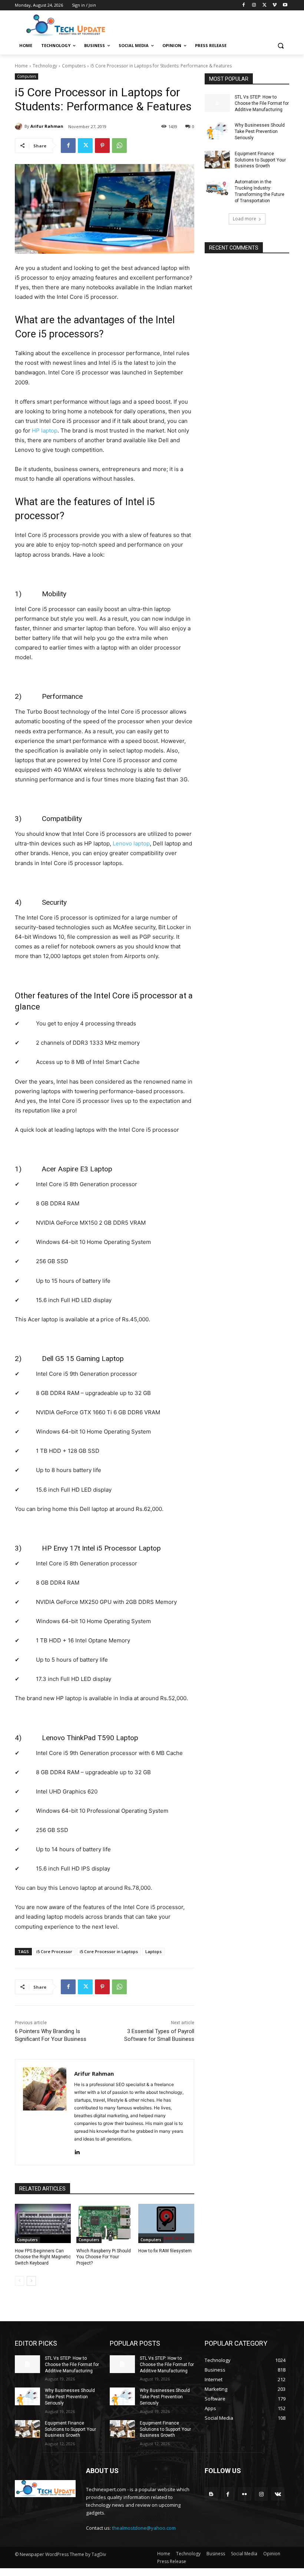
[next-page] (31, 2281)
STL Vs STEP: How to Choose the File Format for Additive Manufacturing (262, 103)
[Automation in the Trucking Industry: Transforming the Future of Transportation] (217, 188)
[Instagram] (254, 5)
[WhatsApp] (119, 146)
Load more (244, 219)
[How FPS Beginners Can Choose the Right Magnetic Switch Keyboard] (43, 2223)
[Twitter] (265, 5)
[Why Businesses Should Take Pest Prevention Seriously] (217, 131)
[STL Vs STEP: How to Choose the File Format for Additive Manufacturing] (217, 103)
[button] (280, 46)
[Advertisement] (202, 25)
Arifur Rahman (47, 126)
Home (21, 66)
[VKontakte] (278, 2494)
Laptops (153, 1951)
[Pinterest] (102, 146)
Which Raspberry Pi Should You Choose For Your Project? (104, 2257)
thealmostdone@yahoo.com (144, 2528)
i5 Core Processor (54, 1951)
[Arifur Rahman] (20, 126)
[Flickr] (244, 2494)
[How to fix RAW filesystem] (166, 2223)
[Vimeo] (275, 5)
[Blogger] (211, 2494)
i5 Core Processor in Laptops (109, 1951)
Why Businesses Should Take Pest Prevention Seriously (260, 131)
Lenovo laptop (131, 843)
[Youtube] (285, 5)
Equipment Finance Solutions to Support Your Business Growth (260, 160)
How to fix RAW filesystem (165, 2251)
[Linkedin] (77, 2151)
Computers (74, 66)
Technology (45, 66)
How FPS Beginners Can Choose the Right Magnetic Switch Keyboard (43, 2257)
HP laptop (45, 431)
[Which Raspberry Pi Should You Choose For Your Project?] (104, 2223)
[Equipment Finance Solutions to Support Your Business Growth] (217, 160)
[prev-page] (19, 2281)
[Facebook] (244, 5)
